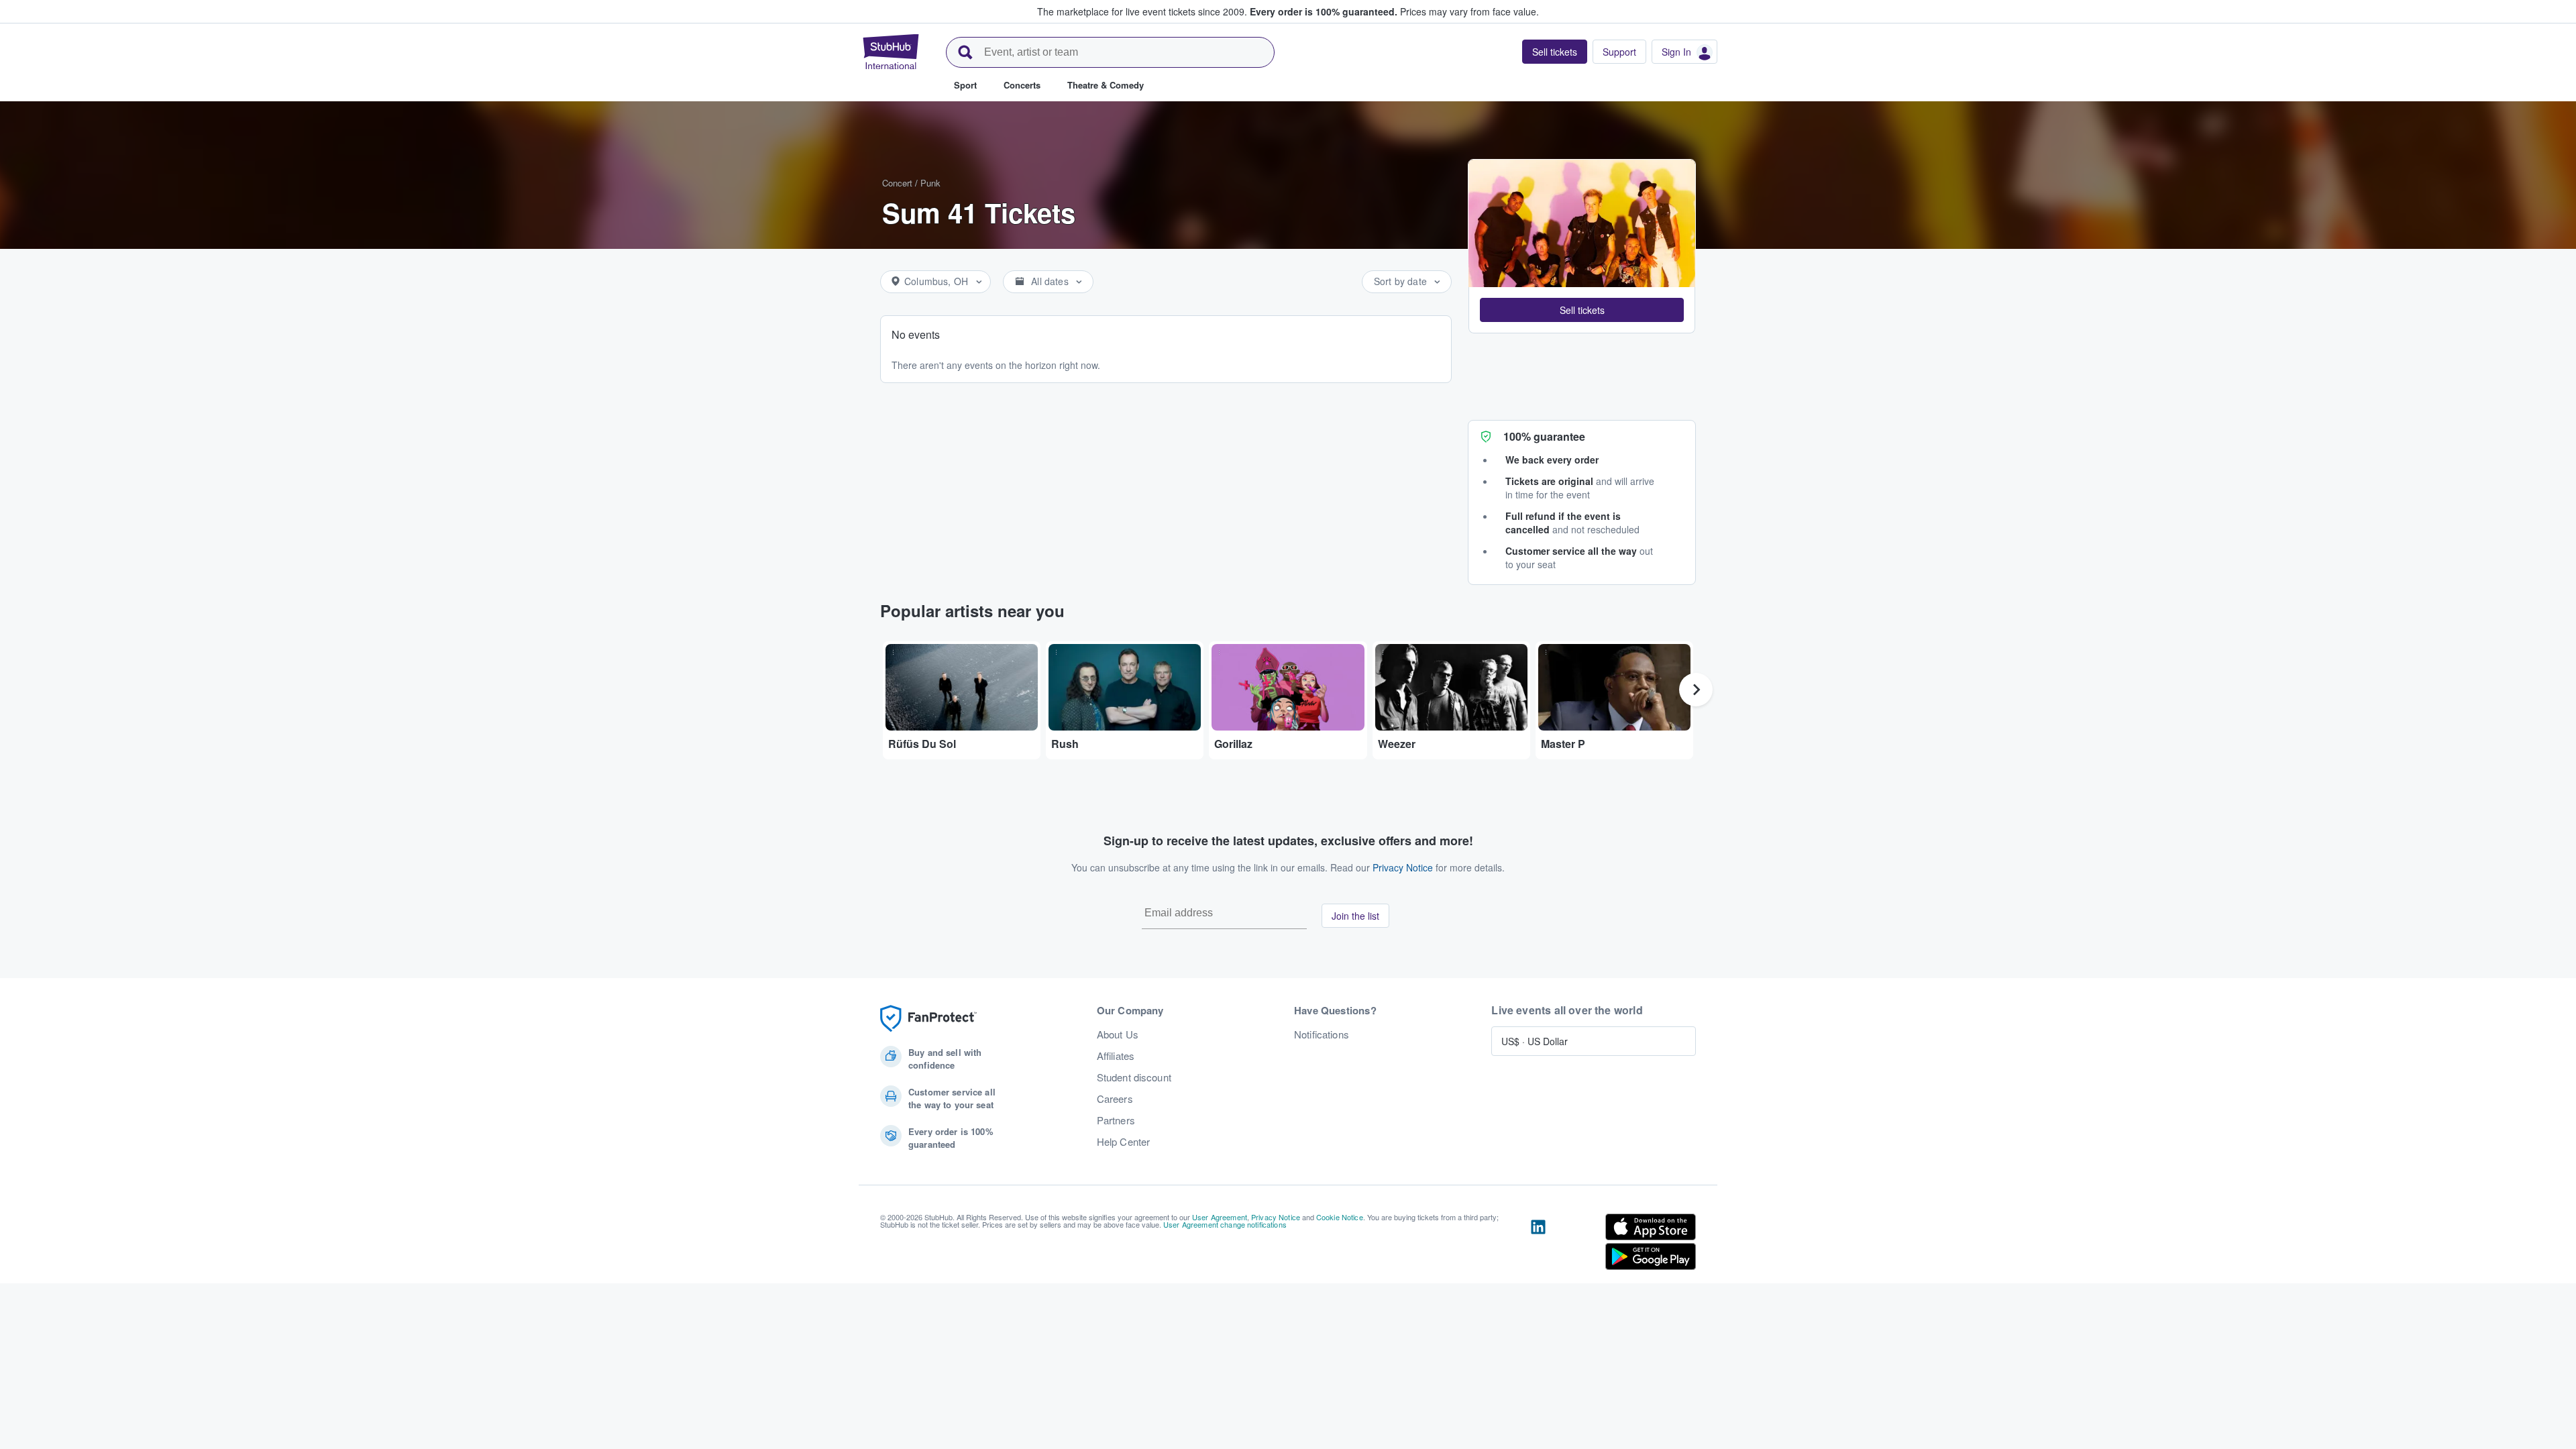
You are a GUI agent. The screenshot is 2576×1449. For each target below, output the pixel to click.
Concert (897, 183)
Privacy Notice (1403, 867)
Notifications (1322, 1034)
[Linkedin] (1538, 1244)
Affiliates (1116, 1056)
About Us (1118, 1034)
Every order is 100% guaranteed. (1324, 11)
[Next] (1696, 690)
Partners (1116, 1120)
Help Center (1124, 1142)
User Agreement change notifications (1225, 1224)
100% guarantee (1544, 436)
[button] (1582, 310)
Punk (930, 183)
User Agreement (1220, 1217)
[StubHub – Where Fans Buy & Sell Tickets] (891, 52)
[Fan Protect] (928, 1019)
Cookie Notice (1340, 1217)
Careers (1115, 1099)
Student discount (1134, 1077)
